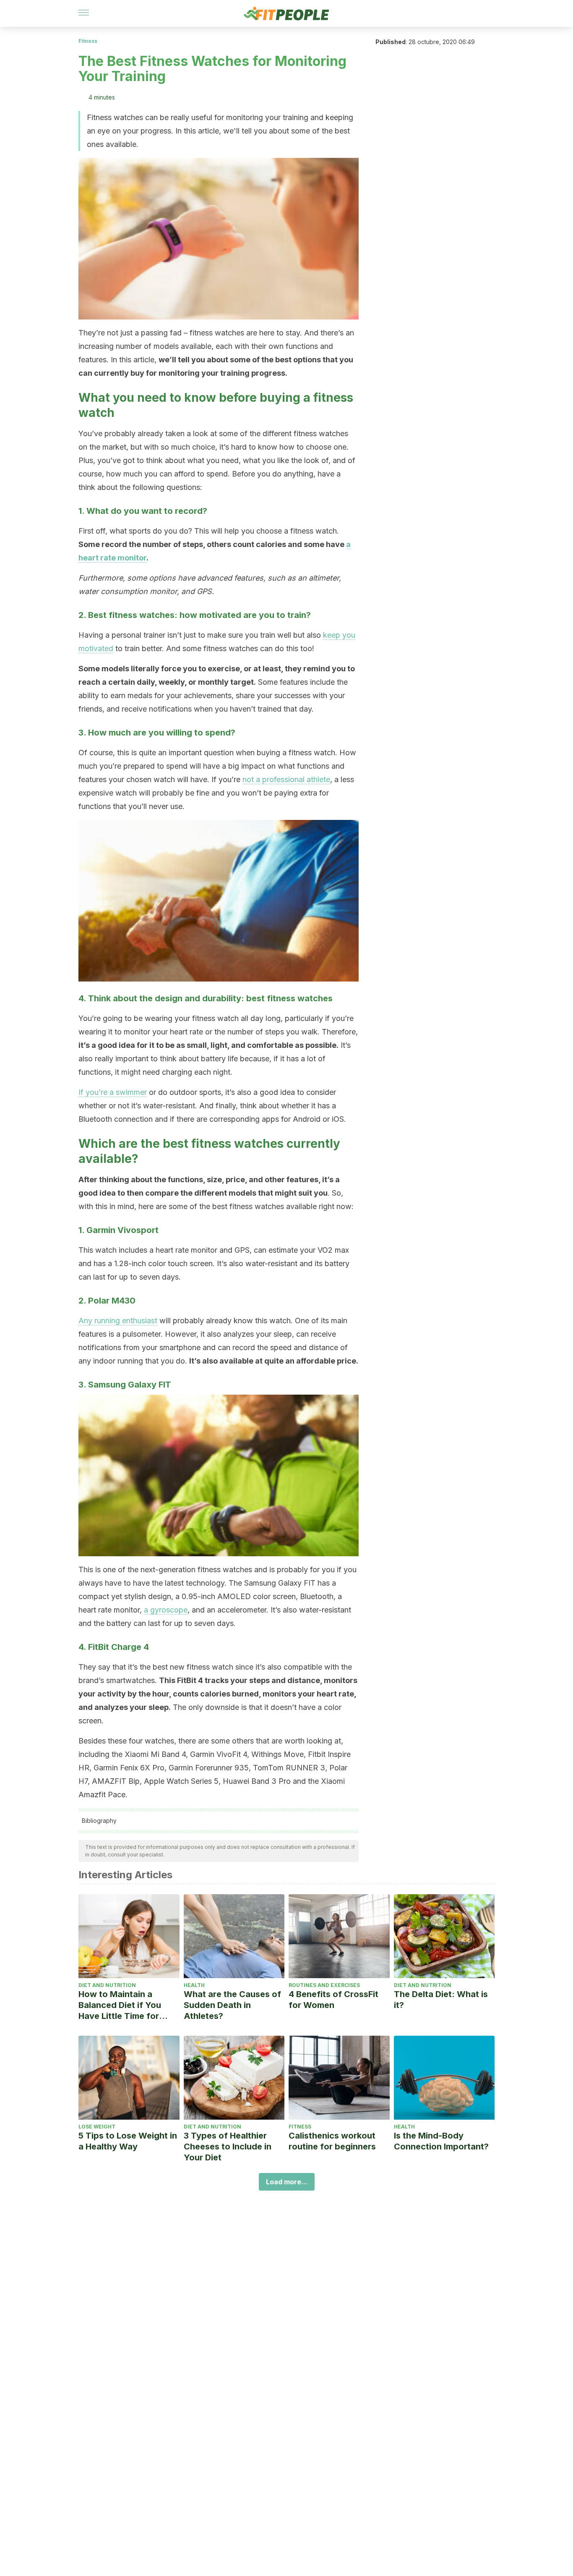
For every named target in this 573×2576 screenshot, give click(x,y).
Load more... (287, 2182)
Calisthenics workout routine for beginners (332, 2141)
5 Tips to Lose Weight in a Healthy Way (128, 2141)
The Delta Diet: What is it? (441, 2000)
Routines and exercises (324, 1985)
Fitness (88, 41)
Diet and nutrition (107, 1985)
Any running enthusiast (118, 1321)
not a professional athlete (286, 779)
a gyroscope (166, 1610)
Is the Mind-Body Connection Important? (441, 2141)
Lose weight (97, 2127)
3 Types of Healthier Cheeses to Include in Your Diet (228, 2147)
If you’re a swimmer (113, 1092)
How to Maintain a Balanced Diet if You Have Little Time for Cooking (120, 2005)
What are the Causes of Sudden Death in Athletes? (232, 2005)
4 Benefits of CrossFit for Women (333, 2000)
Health (194, 1985)
